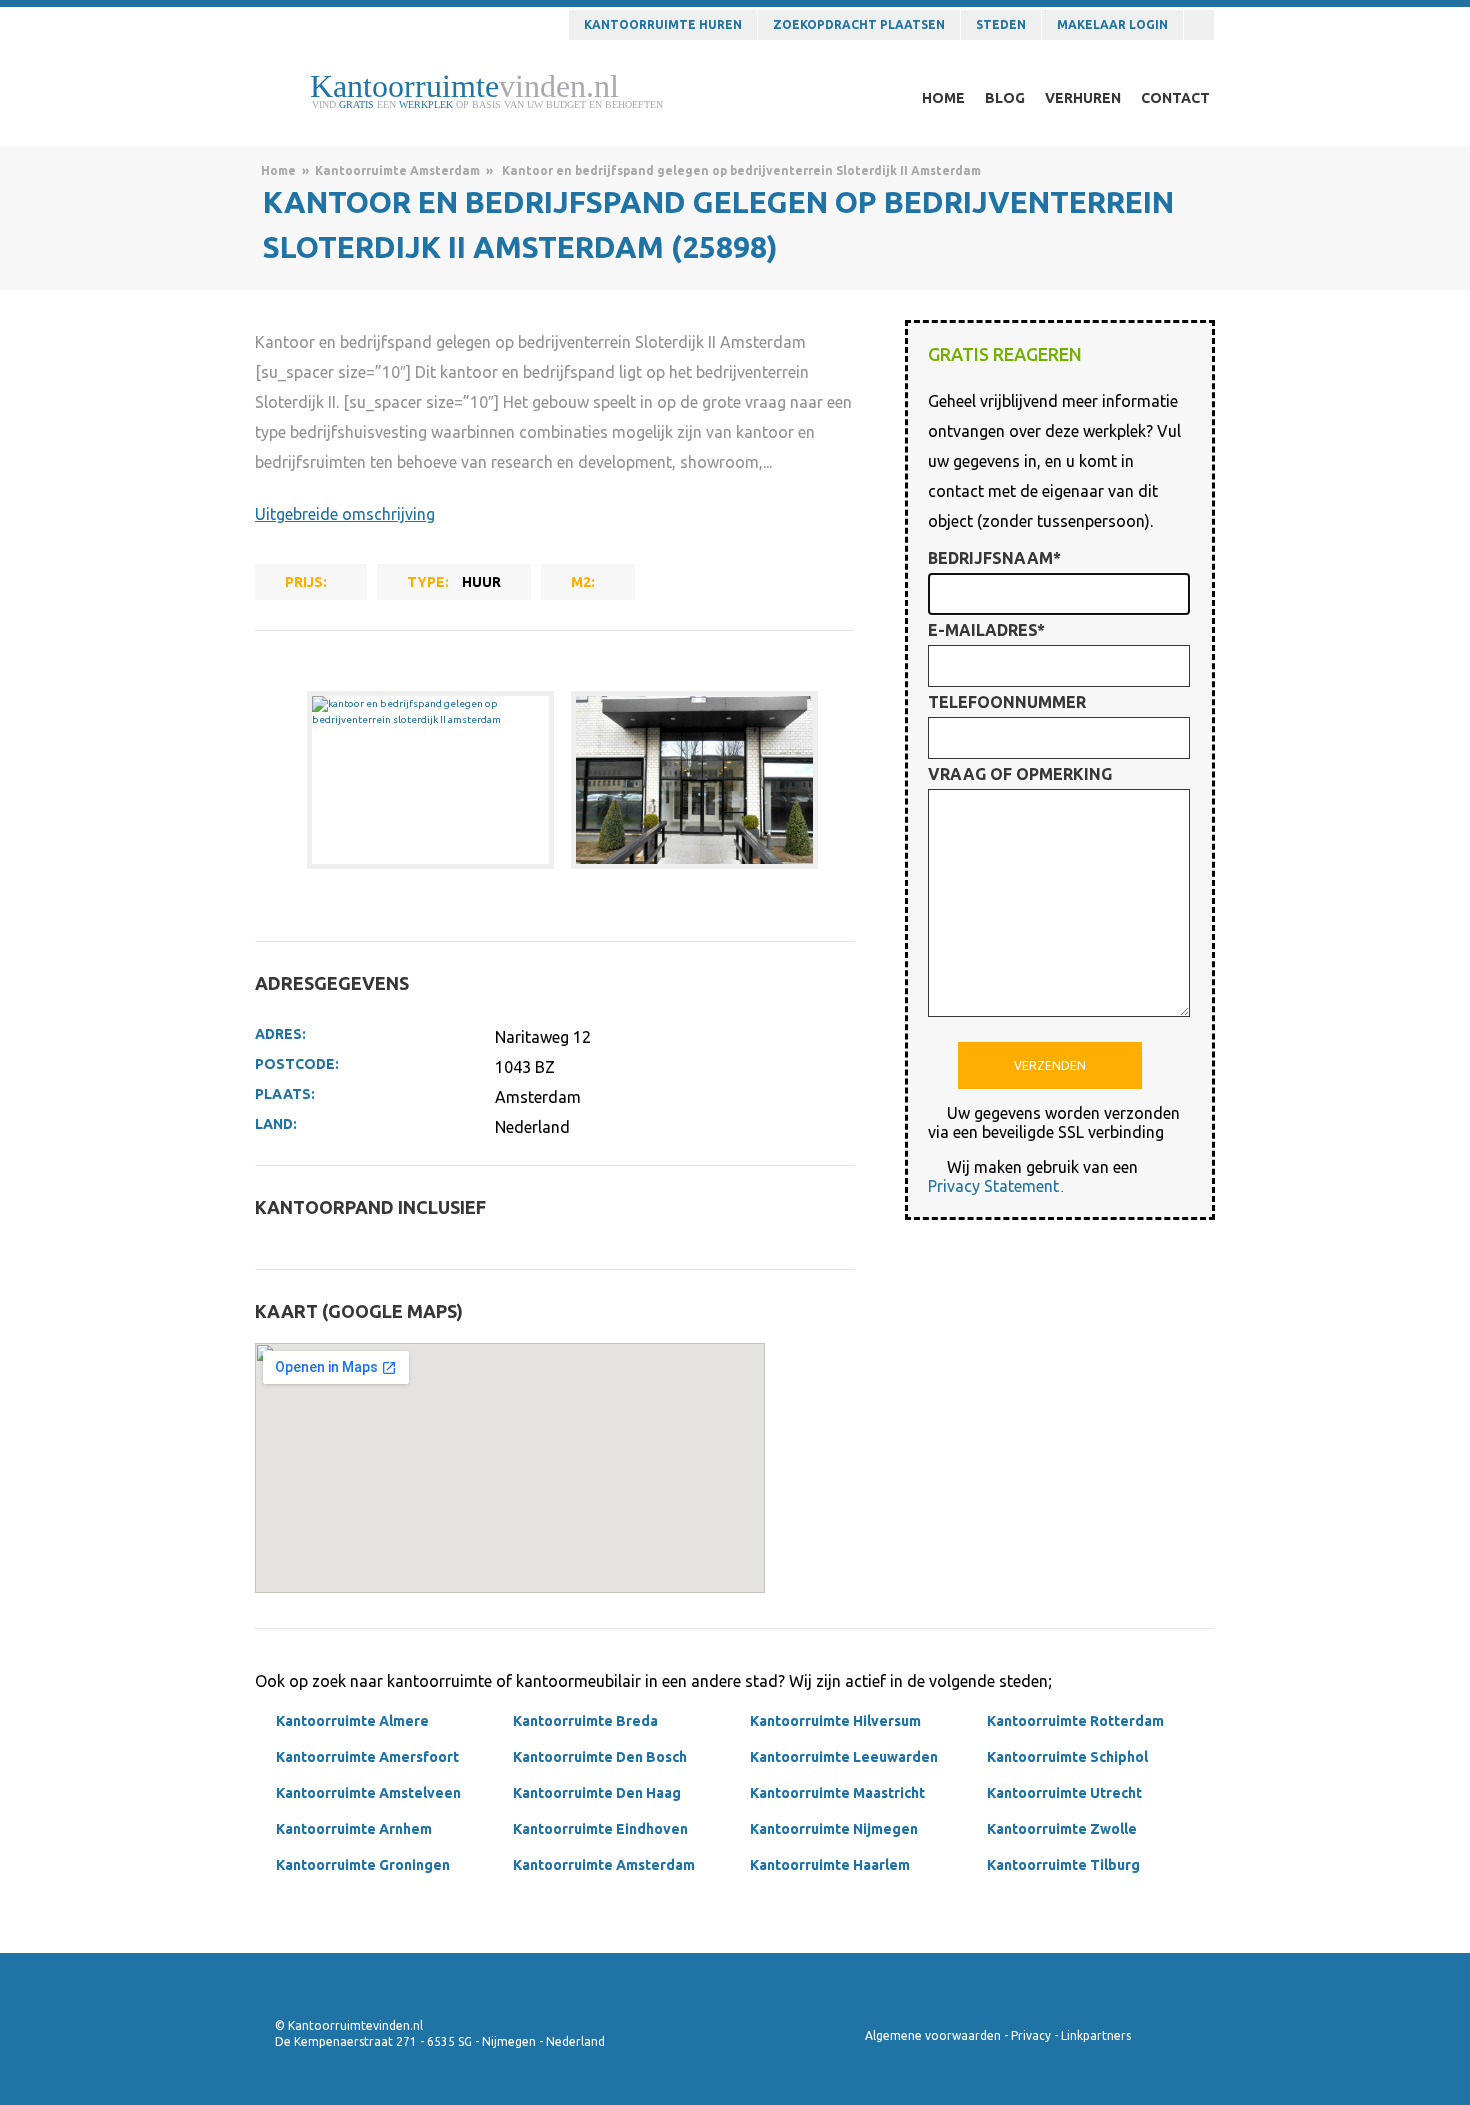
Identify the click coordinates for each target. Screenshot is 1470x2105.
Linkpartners (1096, 2035)
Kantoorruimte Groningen (363, 1865)
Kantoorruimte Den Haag (597, 1793)
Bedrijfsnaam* (994, 558)
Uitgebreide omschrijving (345, 514)
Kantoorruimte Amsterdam (397, 170)
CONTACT (1175, 98)
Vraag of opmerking (1020, 774)
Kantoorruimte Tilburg (1063, 1865)
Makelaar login (1112, 24)
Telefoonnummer (1007, 702)
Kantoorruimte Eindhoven (600, 1829)
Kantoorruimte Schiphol (1067, 1757)
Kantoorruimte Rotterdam (1075, 1721)
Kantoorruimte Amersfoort (367, 1757)
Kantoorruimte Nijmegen (834, 1829)
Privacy (1031, 2035)
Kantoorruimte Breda (585, 1721)
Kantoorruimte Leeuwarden (844, 1757)
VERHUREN (1083, 98)
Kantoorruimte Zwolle (1062, 1829)
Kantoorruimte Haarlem (830, 1865)
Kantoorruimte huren (663, 24)
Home (278, 170)
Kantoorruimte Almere (352, 1721)
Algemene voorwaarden (933, 2035)
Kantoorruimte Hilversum (835, 1721)
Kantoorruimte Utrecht (1064, 1793)
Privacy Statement (993, 1186)
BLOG (1005, 98)
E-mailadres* (986, 630)
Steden (1001, 24)
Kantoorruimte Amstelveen (368, 1793)
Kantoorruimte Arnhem (354, 1829)
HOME (943, 98)
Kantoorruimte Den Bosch (600, 1757)
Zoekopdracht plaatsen (859, 24)
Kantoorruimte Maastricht (837, 1793)
